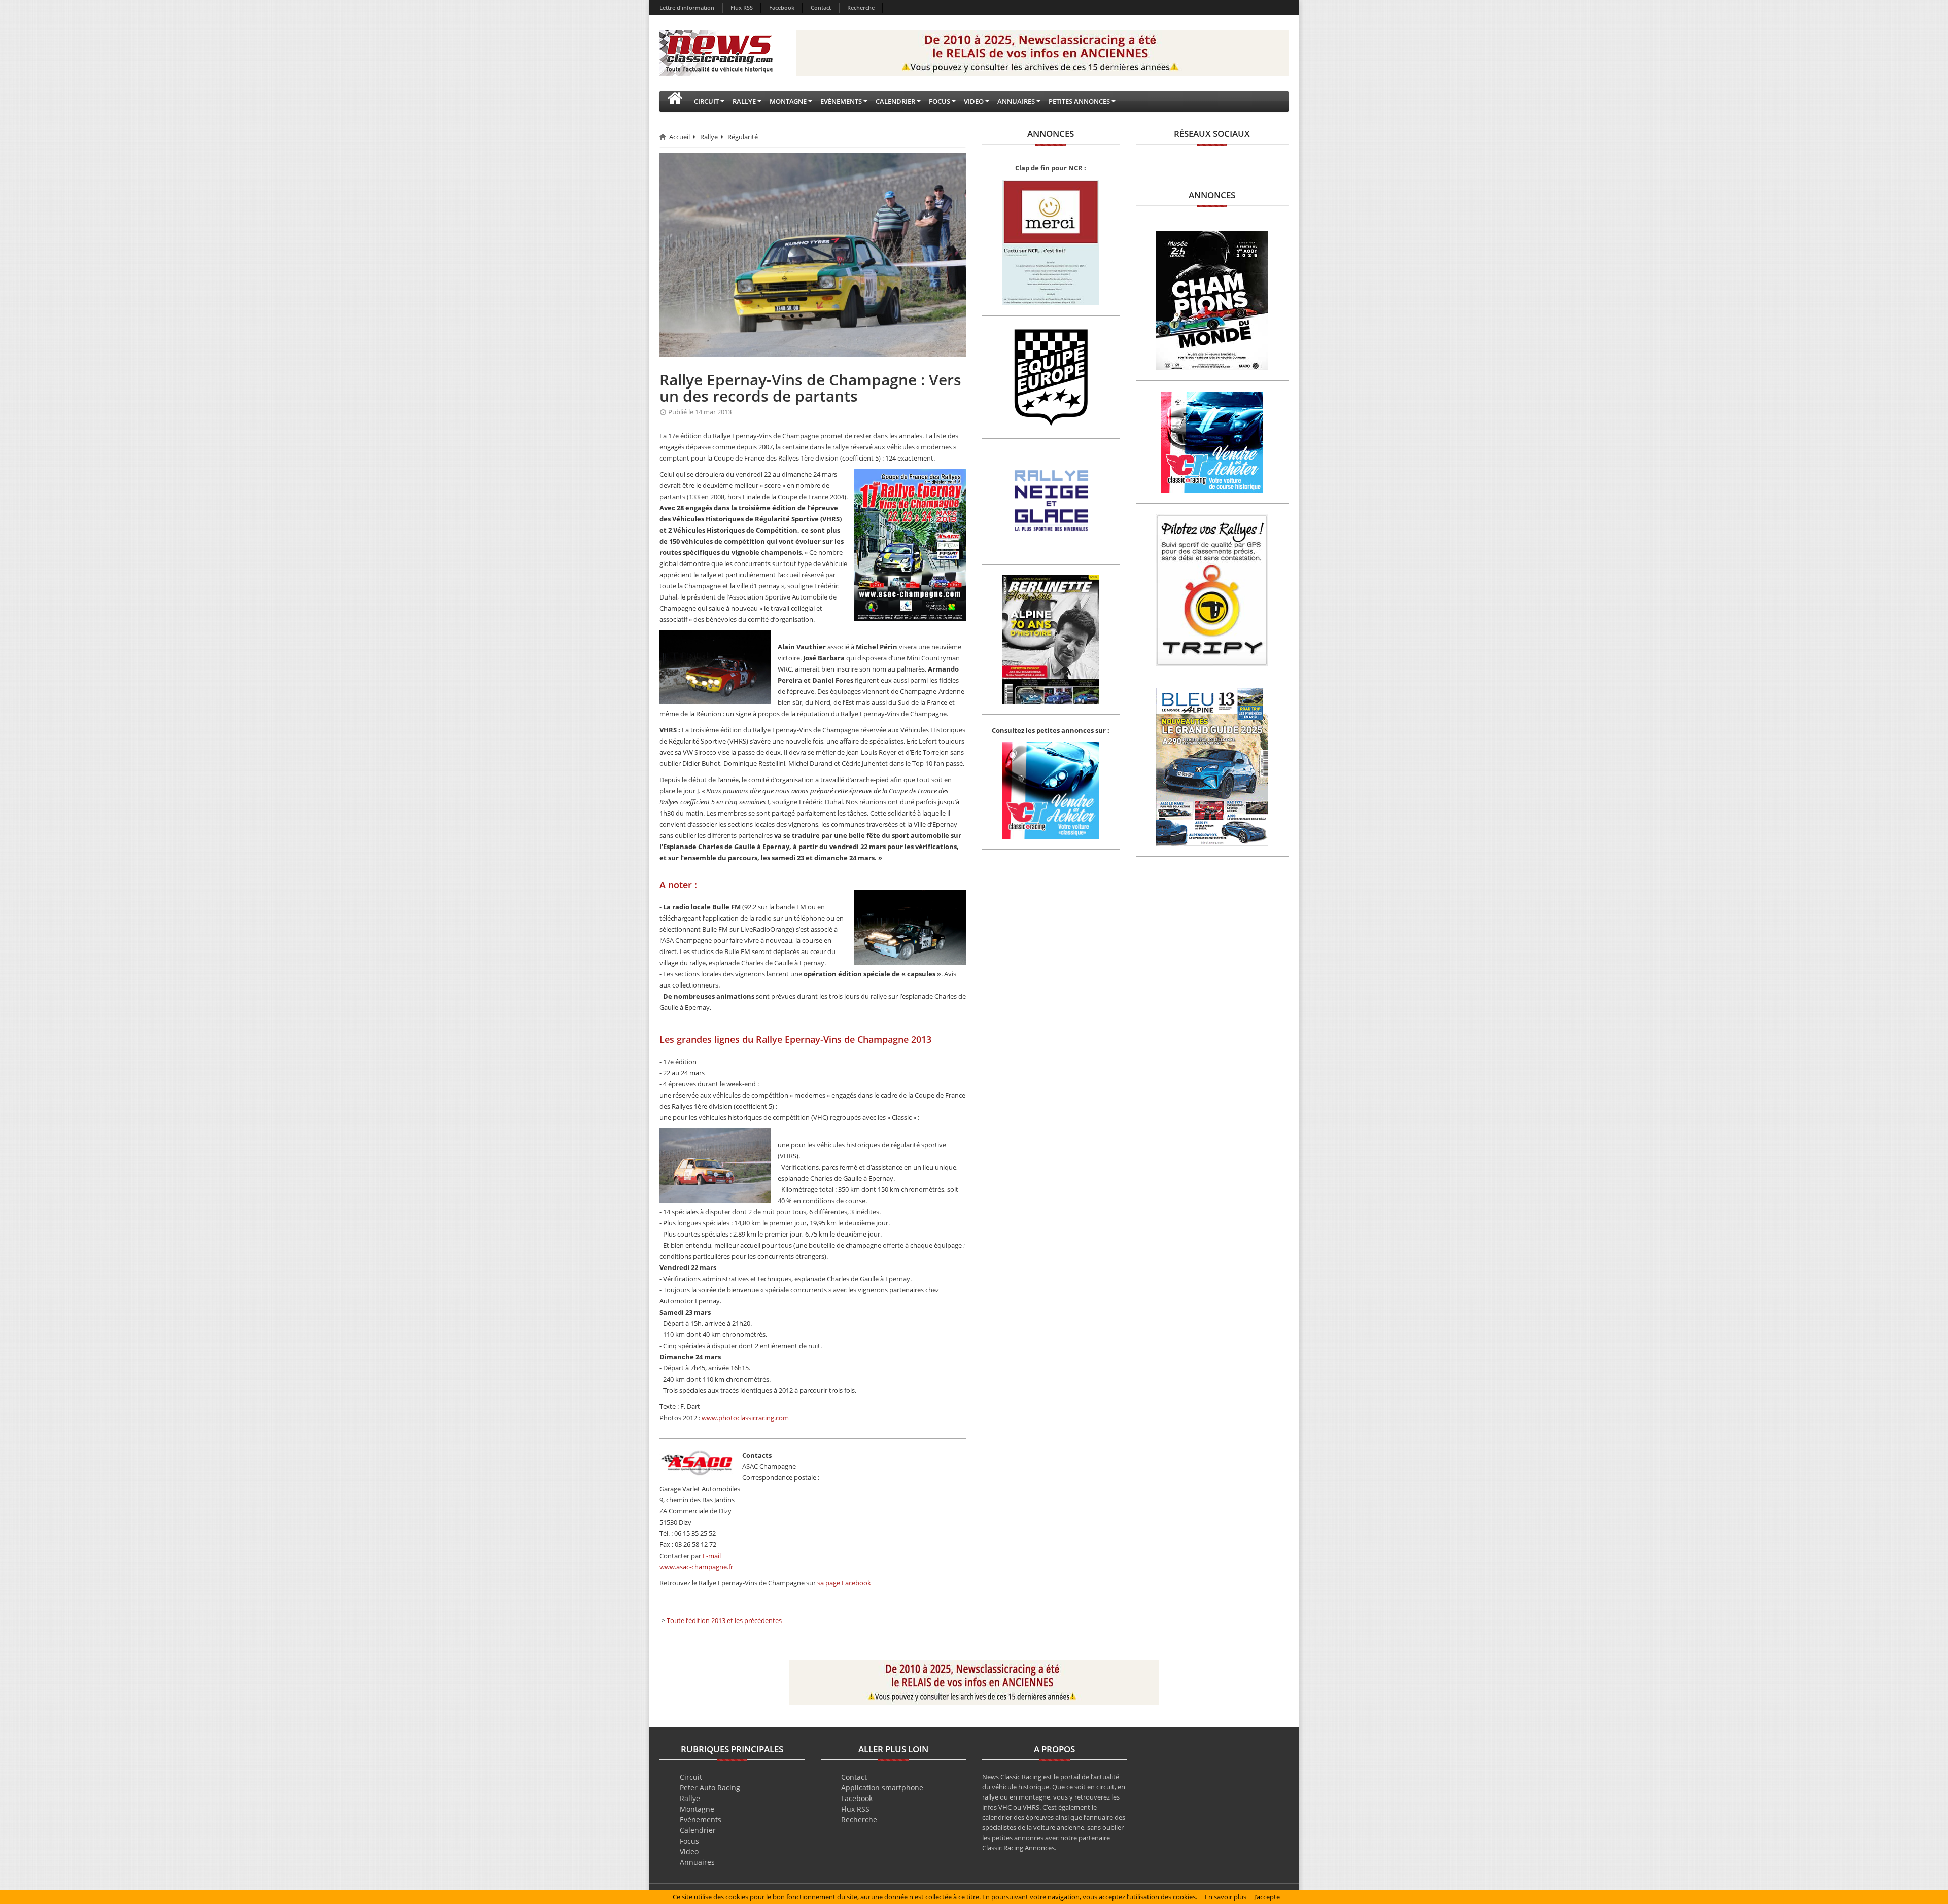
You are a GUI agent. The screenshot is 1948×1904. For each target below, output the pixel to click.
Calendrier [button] (895, 101)
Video (689, 1852)
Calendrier (698, 1830)
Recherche (861, 7)
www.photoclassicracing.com (745, 1418)
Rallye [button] (744, 101)
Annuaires (697, 1862)
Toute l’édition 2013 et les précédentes (724, 1620)
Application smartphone (882, 1788)
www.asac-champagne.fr (696, 1567)
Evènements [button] (841, 101)
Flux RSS (742, 7)
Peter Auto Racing (710, 1788)
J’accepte (1267, 1897)
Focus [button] (940, 101)
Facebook (782, 7)
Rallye (709, 137)
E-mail (712, 1556)
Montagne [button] (788, 101)
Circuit (691, 1777)
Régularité (743, 137)
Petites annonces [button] (1079, 101)
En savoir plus (1226, 1897)
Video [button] (974, 101)
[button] (675, 101)
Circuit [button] (706, 101)
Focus (689, 1841)
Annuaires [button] (1016, 101)
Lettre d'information (687, 7)
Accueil (680, 137)
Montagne (697, 1809)
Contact (821, 7)
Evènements (701, 1820)
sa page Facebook (844, 1583)
